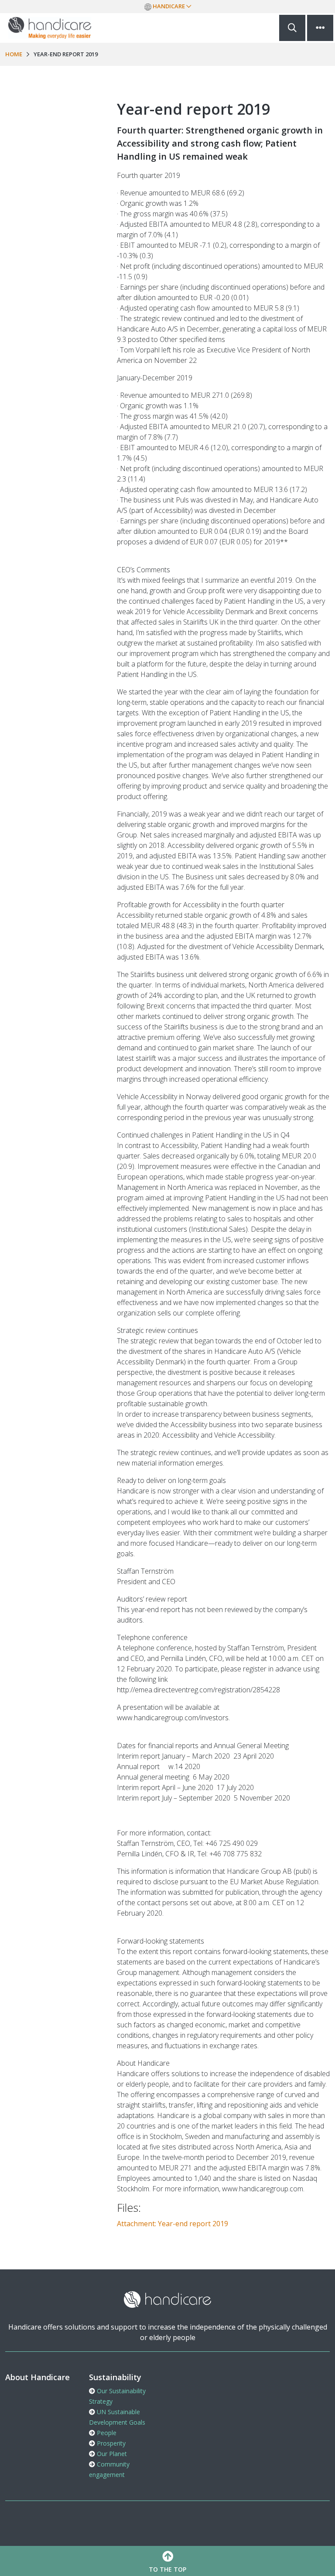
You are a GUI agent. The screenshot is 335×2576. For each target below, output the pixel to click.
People (106, 2433)
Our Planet (111, 2454)
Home (14, 54)
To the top (167, 2569)
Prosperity (110, 2443)
